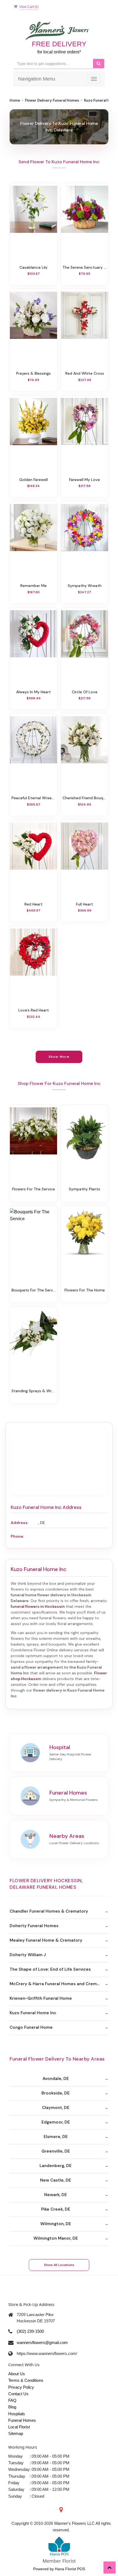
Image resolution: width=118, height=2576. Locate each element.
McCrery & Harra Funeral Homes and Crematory (59, 1984)
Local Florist (19, 2427)
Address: (19, 1523)
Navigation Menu (37, 79)
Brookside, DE (56, 2093)
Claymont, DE (56, 2108)
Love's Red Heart (34, 1010)
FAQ (12, 2400)
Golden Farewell (33, 480)
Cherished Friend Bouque (85, 798)
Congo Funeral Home (31, 2027)
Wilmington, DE (56, 2224)
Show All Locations (59, 2265)
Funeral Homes (22, 2420)
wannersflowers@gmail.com (42, 2343)
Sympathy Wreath (85, 586)
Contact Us (18, 2394)
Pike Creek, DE (56, 2209)
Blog (12, 2407)
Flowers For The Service (33, 1189)
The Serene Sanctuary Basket (85, 267)
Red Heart (33, 904)
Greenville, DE (56, 2151)
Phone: (17, 1536)
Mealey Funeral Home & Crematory (46, 1940)
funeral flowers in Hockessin (38, 1606)
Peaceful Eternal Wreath (33, 798)
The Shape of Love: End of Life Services (50, 1969)
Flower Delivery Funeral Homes (52, 100)
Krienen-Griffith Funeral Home (41, 1998)
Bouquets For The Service (33, 1290)
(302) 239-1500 (30, 2331)
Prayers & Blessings (33, 373)
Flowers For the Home (85, 1290)
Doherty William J (28, 1955)
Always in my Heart (33, 692)
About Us (17, 2374)
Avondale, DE (56, 2079)
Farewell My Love (85, 480)
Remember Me (33, 586)
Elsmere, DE (56, 2137)
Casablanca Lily (33, 267)
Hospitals (17, 2414)
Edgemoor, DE (56, 2122)
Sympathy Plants (85, 1189)
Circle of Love (85, 692)
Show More (59, 1057)
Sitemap (16, 2433)
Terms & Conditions (26, 2380)
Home (15, 100)
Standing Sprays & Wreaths (33, 1391)
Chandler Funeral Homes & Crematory (49, 1911)
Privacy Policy (21, 2387)
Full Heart (85, 904)
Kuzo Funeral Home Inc (33, 2013)
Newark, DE (56, 2195)
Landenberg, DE (56, 2166)
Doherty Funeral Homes (34, 1926)
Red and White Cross (85, 373)
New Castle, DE (56, 2180)
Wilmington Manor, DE (56, 2238)
